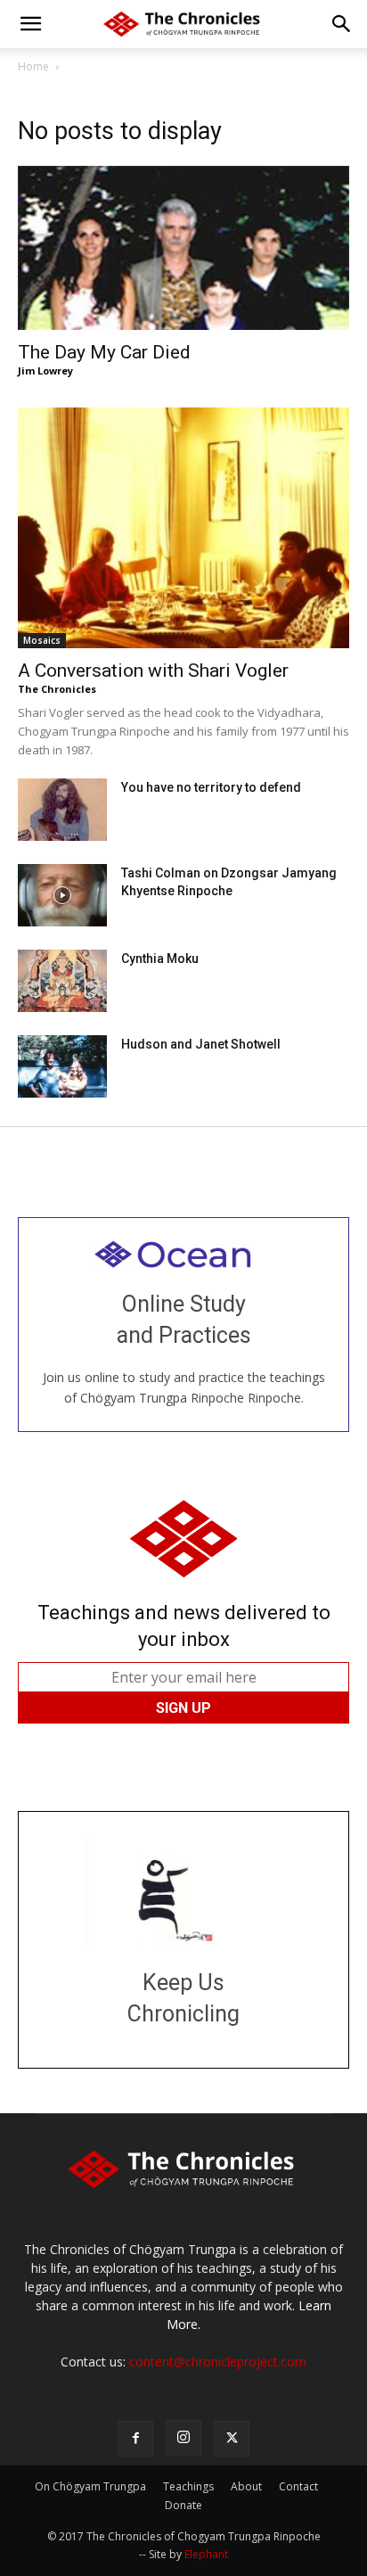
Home (33, 66)
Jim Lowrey (45, 370)
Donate (183, 2505)
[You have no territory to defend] (62, 810)
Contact (298, 2486)
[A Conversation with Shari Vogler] (183, 528)
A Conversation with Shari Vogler (153, 671)
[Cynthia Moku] (62, 981)
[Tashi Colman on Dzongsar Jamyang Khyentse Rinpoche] (62, 895)
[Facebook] (135, 2439)
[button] (30, 24)
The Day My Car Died (104, 352)
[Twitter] (232, 2439)
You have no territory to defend (211, 787)
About (246, 2486)
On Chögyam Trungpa (90, 2486)
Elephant (206, 2554)
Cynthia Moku (160, 959)
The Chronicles (57, 689)
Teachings (188, 2486)
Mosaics (42, 640)
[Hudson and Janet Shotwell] (62, 1066)
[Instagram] (183, 2438)
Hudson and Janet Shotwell (201, 1044)
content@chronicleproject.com (218, 2362)
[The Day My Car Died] (183, 248)
